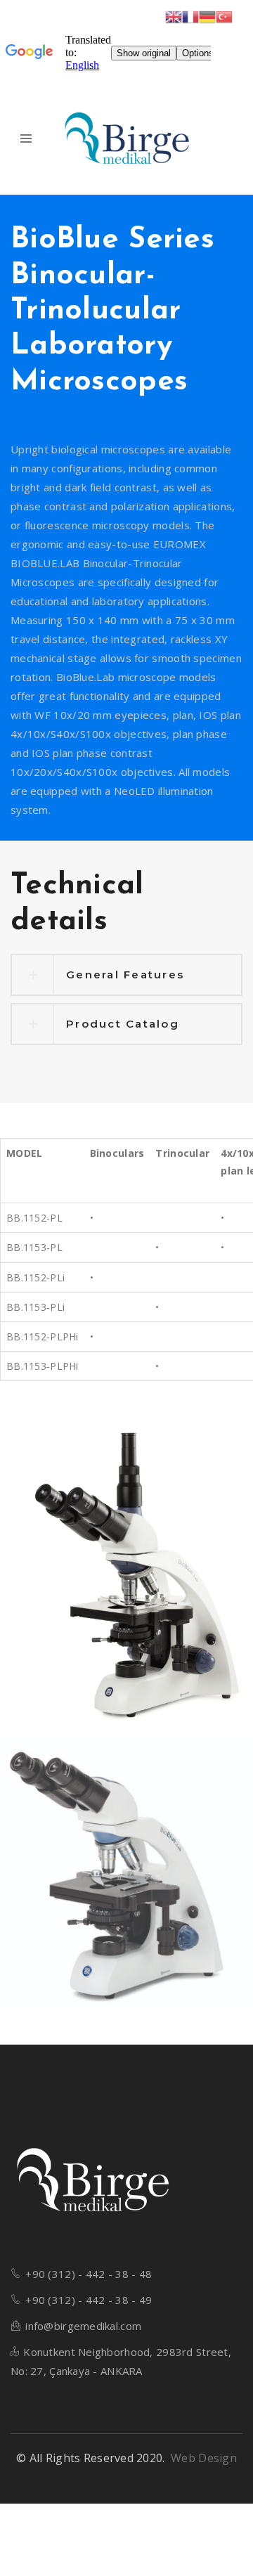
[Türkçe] (224, 16)
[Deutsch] (207, 16)
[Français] (190, 16)
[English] (174, 16)
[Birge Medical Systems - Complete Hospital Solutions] (127, 139)
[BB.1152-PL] (126, 1874)
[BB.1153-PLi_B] (126, 1576)
